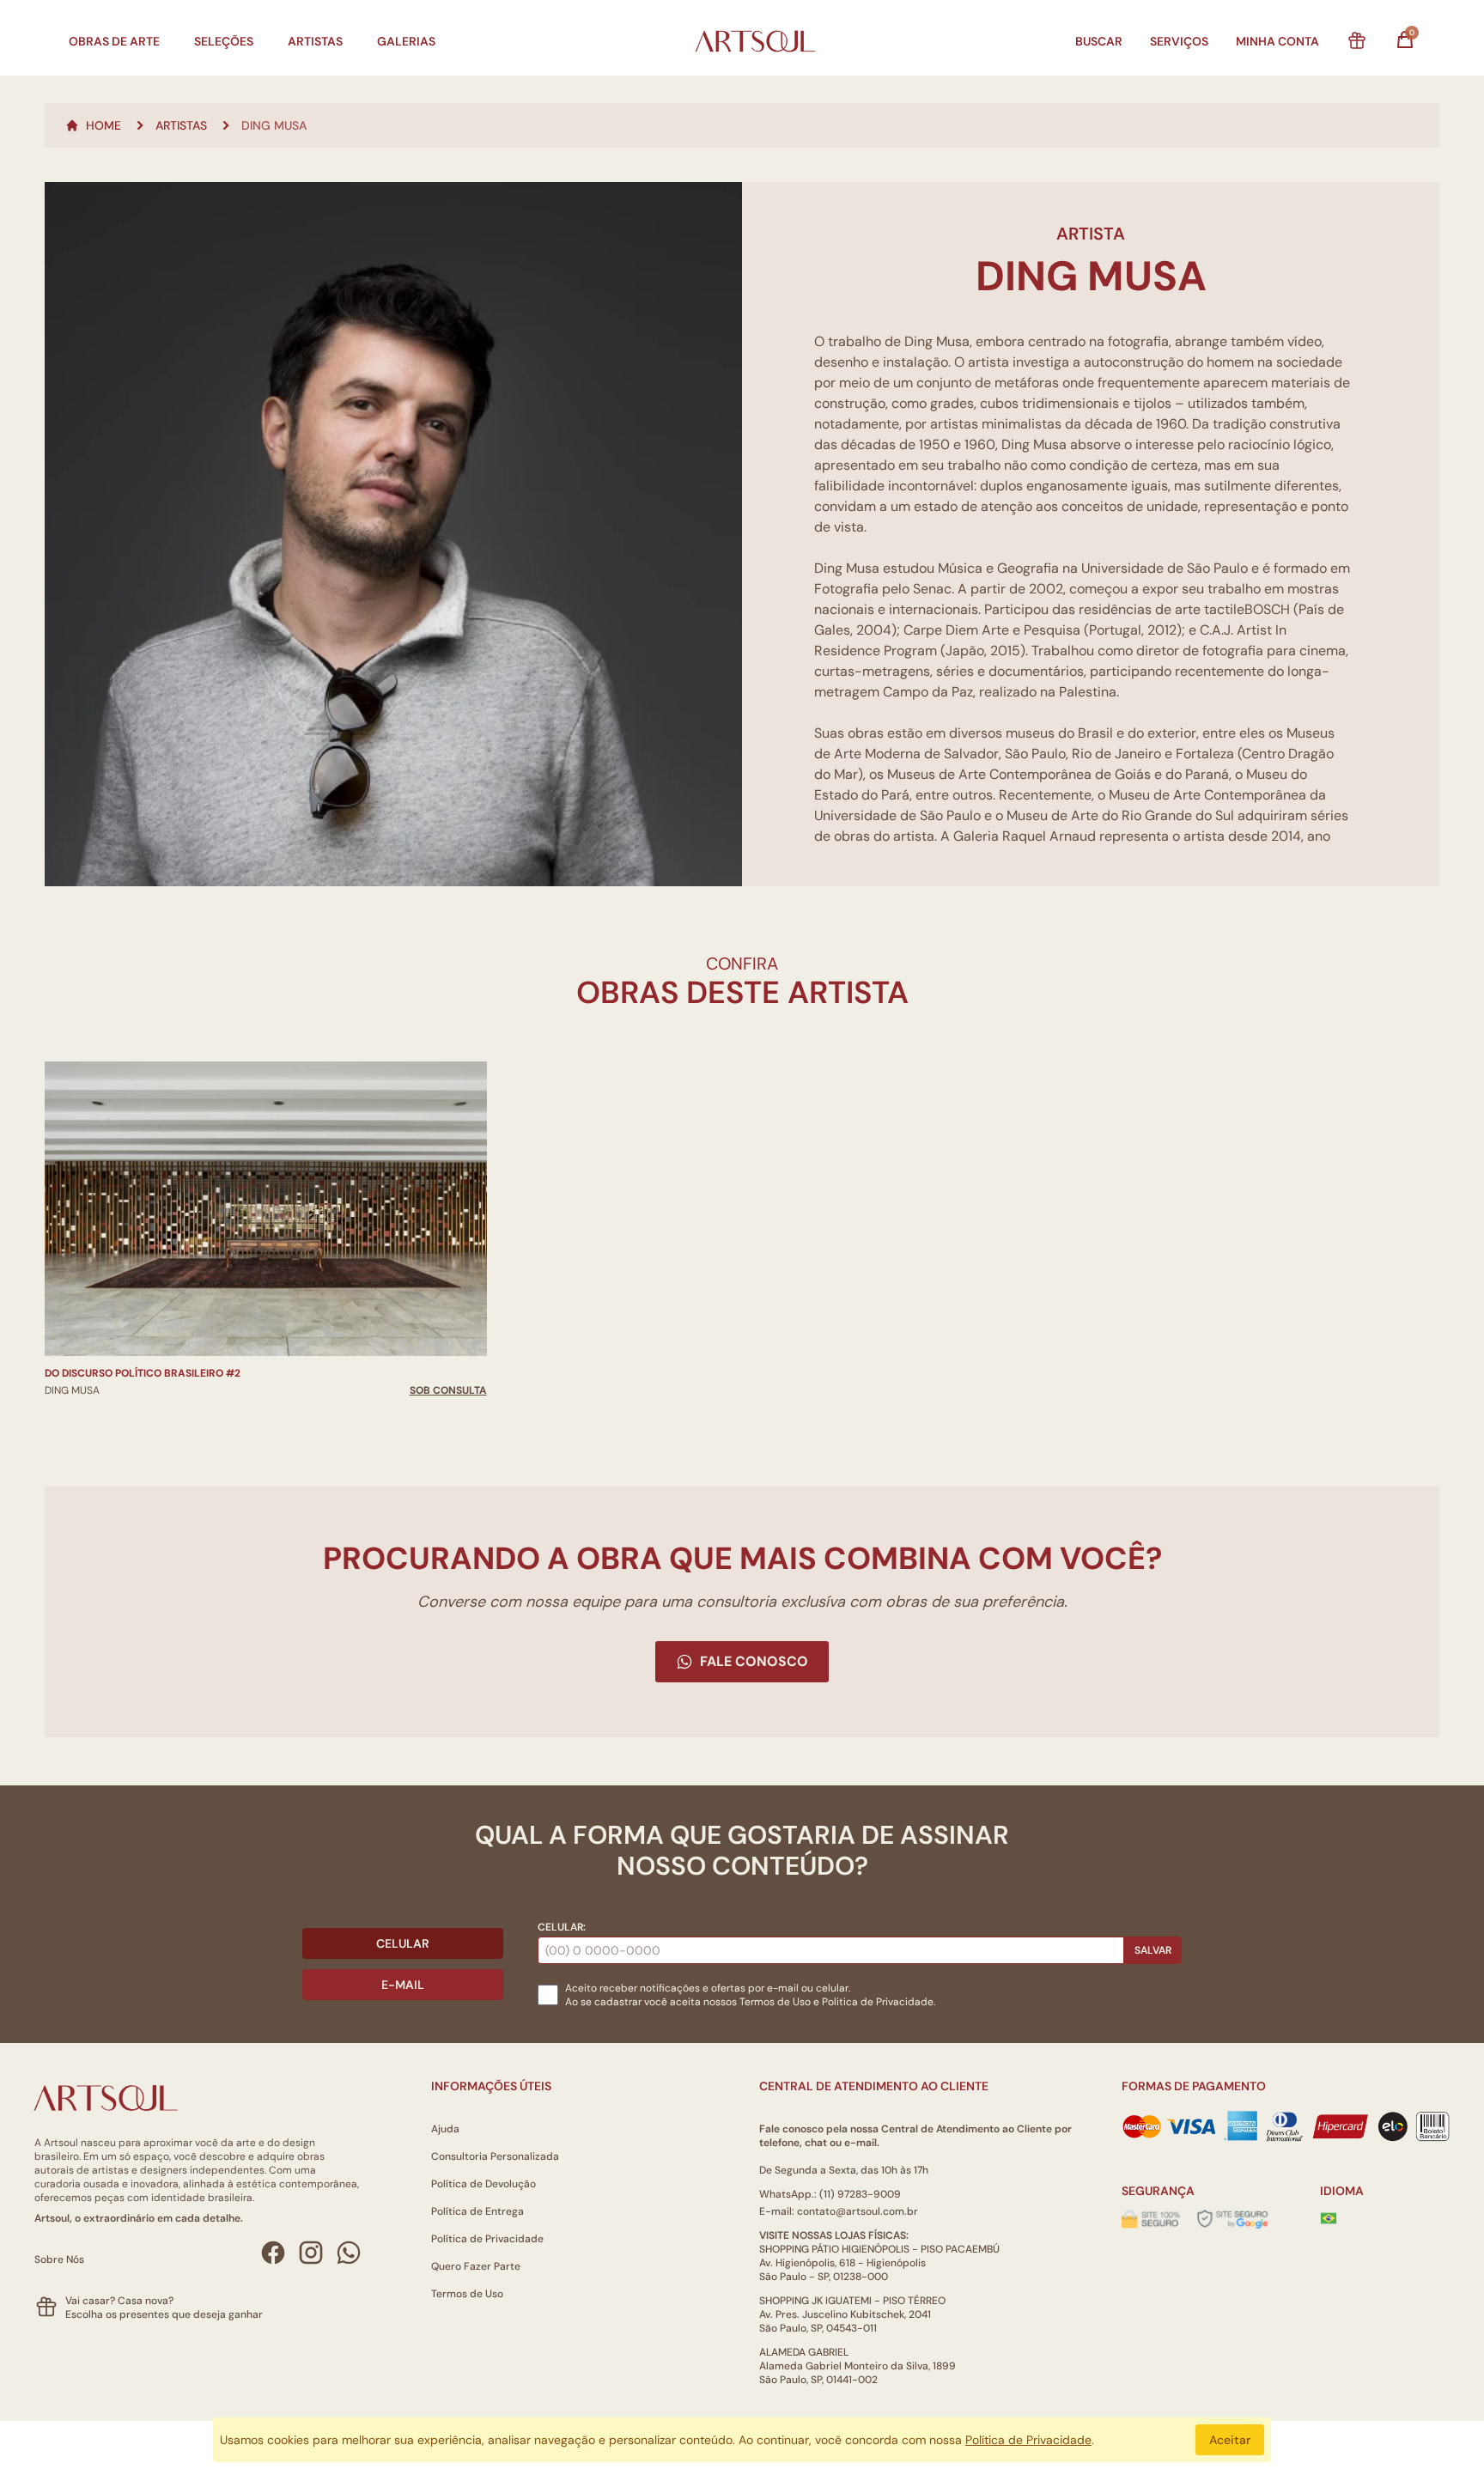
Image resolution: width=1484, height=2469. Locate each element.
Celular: (562, 1927)
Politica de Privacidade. (879, 2002)
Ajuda (445, 2129)
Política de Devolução (484, 2184)
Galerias (406, 41)
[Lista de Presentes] (1357, 41)
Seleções (224, 41)
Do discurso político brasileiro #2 (143, 1373)
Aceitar (1230, 2440)
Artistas (315, 41)
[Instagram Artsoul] (311, 2253)
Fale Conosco (754, 1661)
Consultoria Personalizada (495, 2156)
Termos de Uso (775, 2002)
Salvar (1153, 1950)
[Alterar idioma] (1329, 2218)
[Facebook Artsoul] (273, 2253)
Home (103, 125)
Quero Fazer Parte (476, 2266)
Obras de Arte (114, 41)
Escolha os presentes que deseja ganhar (164, 2314)
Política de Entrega (477, 2211)
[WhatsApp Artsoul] (349, 2253)
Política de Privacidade (487, 2239)
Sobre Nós (59, 2259)
